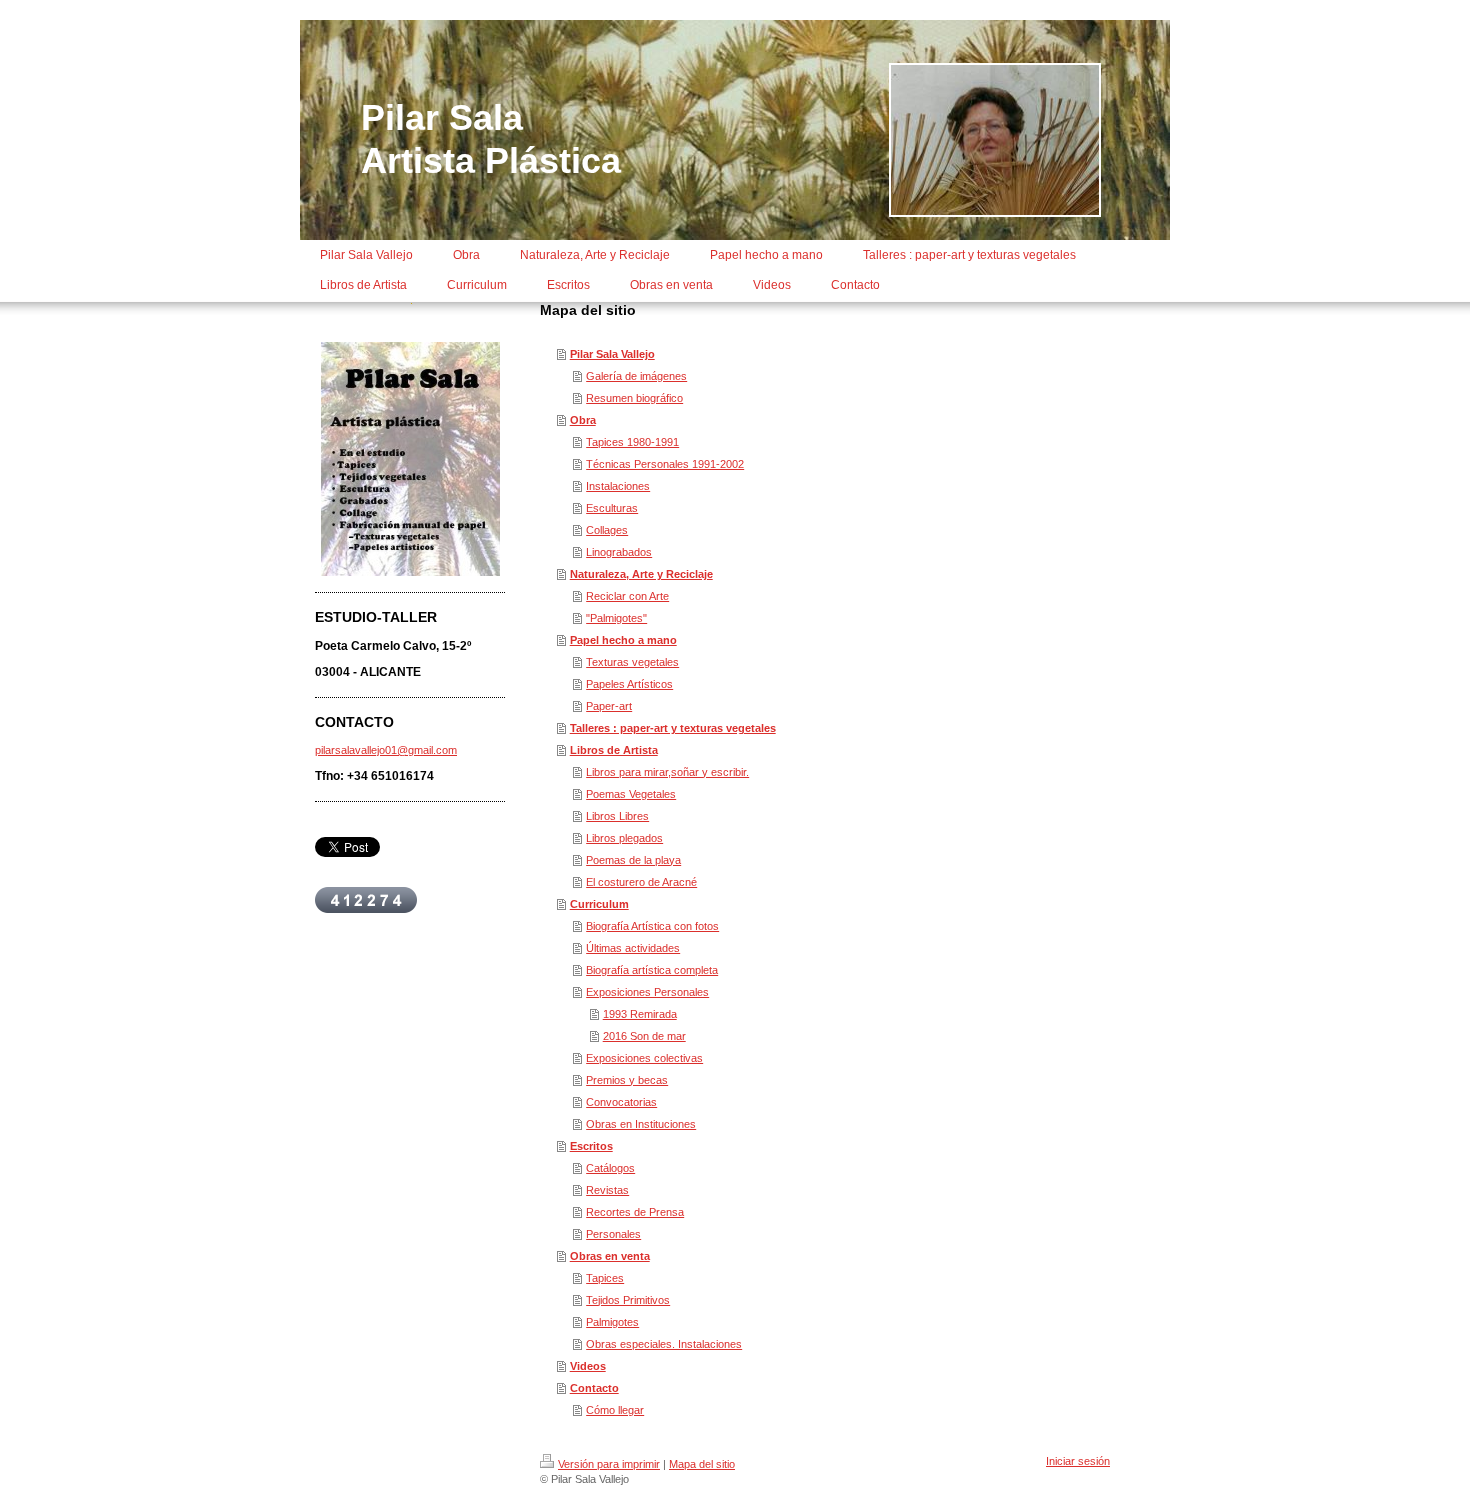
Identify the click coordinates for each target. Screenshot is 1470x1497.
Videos (588, 1366)
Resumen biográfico (634, 398)
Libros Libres (617, 816)
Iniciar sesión (1078, 1461)
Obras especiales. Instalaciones (664, 1344)
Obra (583, 420)
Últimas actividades (633, 948)
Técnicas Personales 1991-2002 (665, 464)
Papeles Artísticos (629, 684)
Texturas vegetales (632, 662)
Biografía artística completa (652, 970)
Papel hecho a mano (623, 640)
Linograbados (619, 552)
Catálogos (610, 1168)
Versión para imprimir (609, 1464)
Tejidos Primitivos (628, 1300)
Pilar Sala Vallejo (612, 354)
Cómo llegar (615, 1410)
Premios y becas (627, 1080)
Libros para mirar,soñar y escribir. (667, 772)
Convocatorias (621, 1102)
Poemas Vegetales (631, 794)
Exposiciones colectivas (644, 1058)
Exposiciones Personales (647, 992)
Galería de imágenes (636, 376)
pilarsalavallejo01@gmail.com (386, 750)
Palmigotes (612, 1322)
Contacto (594, 1388)
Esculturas (612, 508)
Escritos (591, 1146)
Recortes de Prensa (635, 1212)
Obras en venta (610, 1256)
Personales (613, 1234)
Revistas (607, 1190)
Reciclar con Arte (627, 596)
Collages (607, 530)
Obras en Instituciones (641, 1124)
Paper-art (609, 706)
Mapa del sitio (702, 1464)
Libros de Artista (614, 750)
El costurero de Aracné (641, 882)
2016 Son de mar (644, 1036)
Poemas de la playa (633, 860)
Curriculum (599, 904)
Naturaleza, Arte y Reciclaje (641, 574)
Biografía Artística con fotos (652, 926)
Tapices (605, 1278)
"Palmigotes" (616, 618)
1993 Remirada (640, 1014)
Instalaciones (618, 486)
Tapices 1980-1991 (632, 442)
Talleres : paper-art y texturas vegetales (673, 728)
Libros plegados (624, 838)
